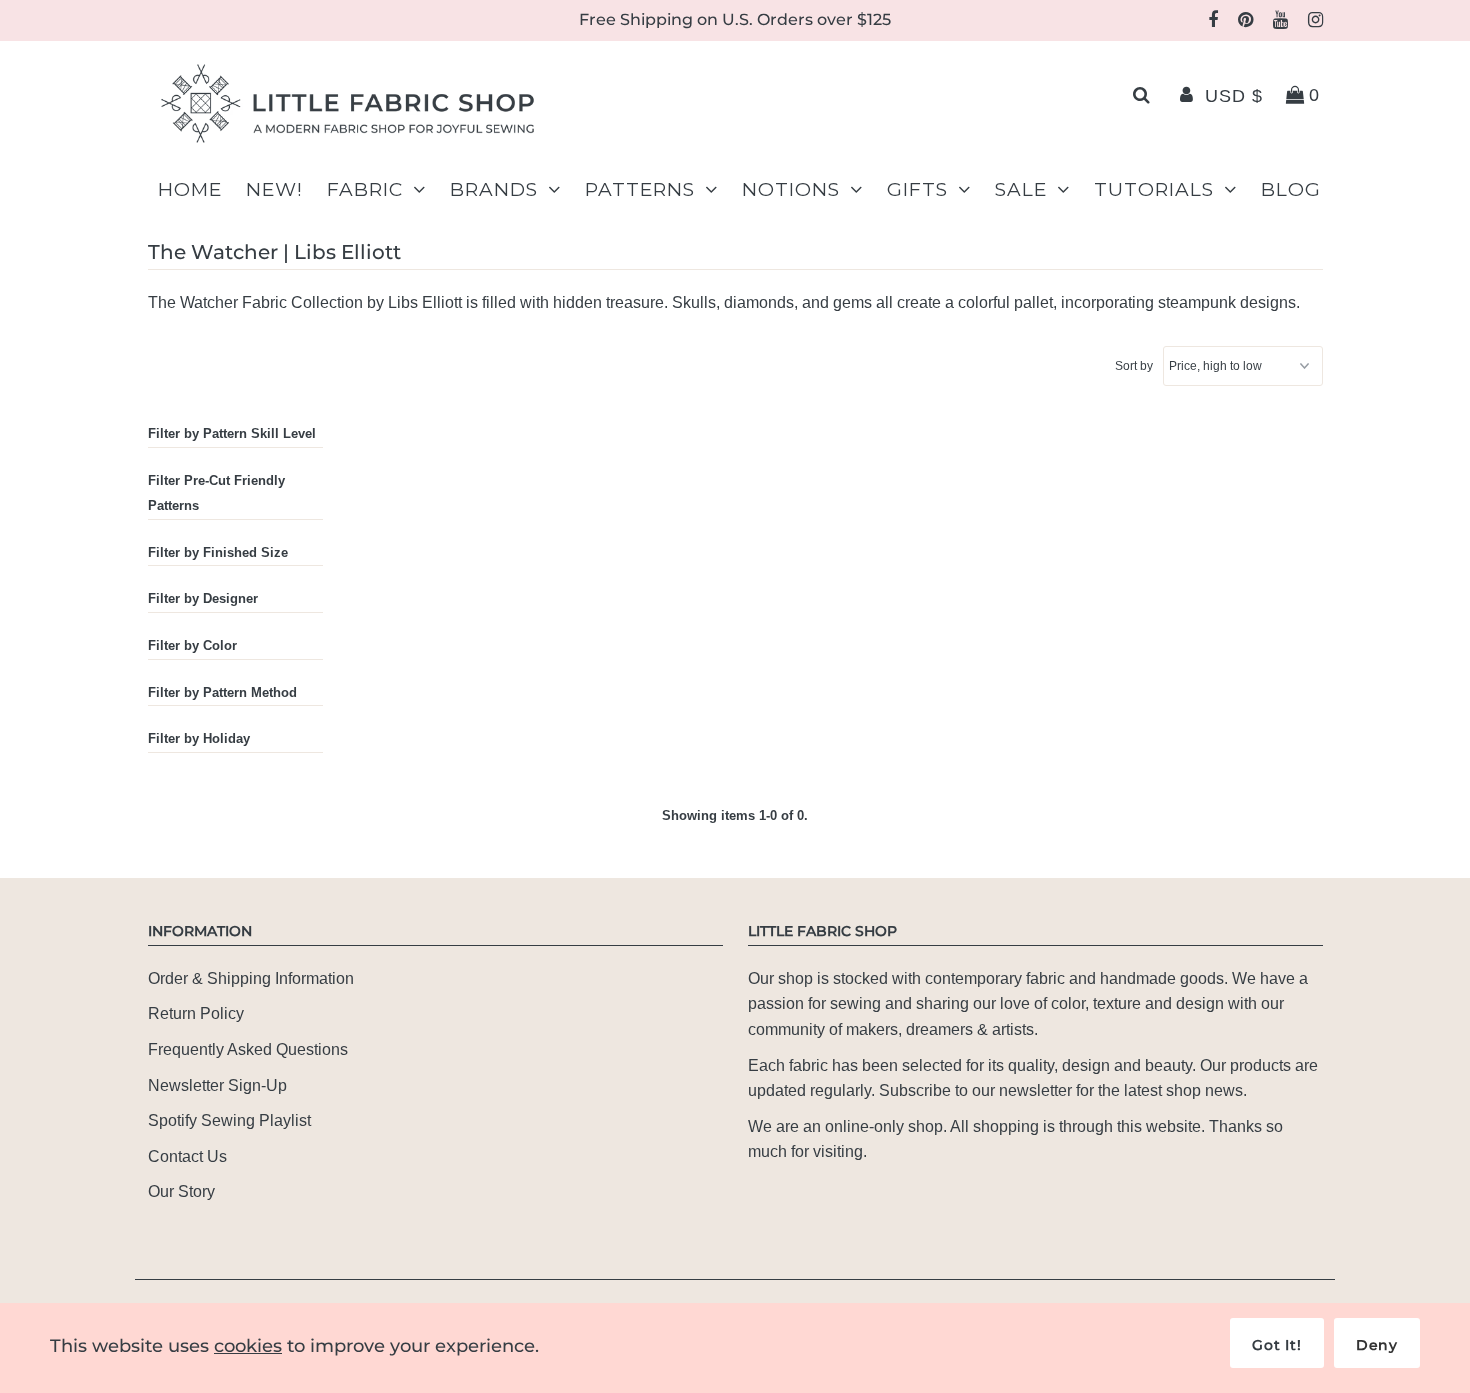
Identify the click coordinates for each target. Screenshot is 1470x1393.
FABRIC (365, 189)
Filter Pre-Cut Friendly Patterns (216, 493)
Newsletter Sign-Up (217, 1085)
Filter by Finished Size (218, 552)
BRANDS (494, 189)
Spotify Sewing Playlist (229, 1120)
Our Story (181, 1191)
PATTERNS (640, 189)
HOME (190, 189)
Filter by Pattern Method (222, 692)
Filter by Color (192, 645)
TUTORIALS (1154, 189)
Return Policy (196, 1013)
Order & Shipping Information (251, 978)
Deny (1377, 1345)
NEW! (274, 189)
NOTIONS (791, 189)
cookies (248, 1346)
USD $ (1234, 96)
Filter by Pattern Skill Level (232, 433)
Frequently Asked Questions (248, 1049)
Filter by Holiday (199, 738)
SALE (1021, 189)
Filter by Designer (203, 598)
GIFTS (917, 189)
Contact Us (187, 1156)
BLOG (1291, 189)
